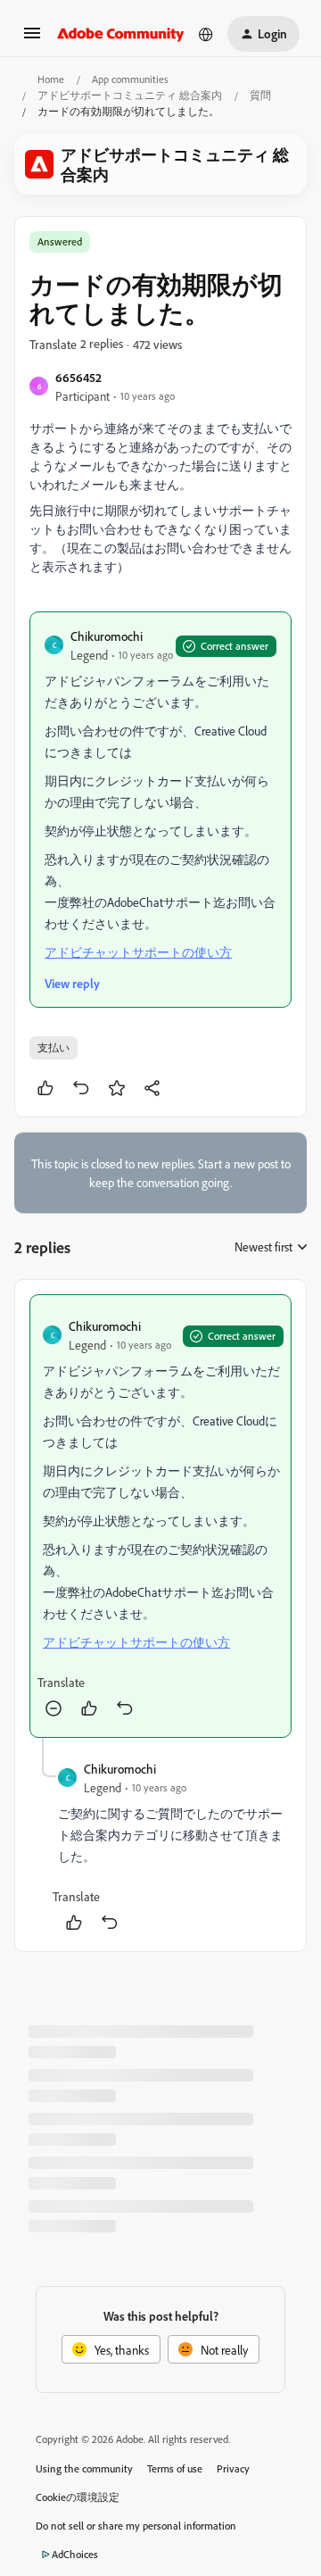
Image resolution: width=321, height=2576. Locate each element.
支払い (53, 1047)
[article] (160, 1516)
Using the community (84, 2468)
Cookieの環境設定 (78, 2497)
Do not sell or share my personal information (136, 2526)
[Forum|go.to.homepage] (121, 34)
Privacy (233, 2468)
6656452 (78, 377)
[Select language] (206, 34)
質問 (260, 95)
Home (51, 79)
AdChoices (75, 2554)
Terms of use (175, 2468)
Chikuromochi (107, 636)
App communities (130, 79)
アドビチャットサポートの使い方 (138, 952)
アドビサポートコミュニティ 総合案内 (130, 95)
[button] (32, 39)
